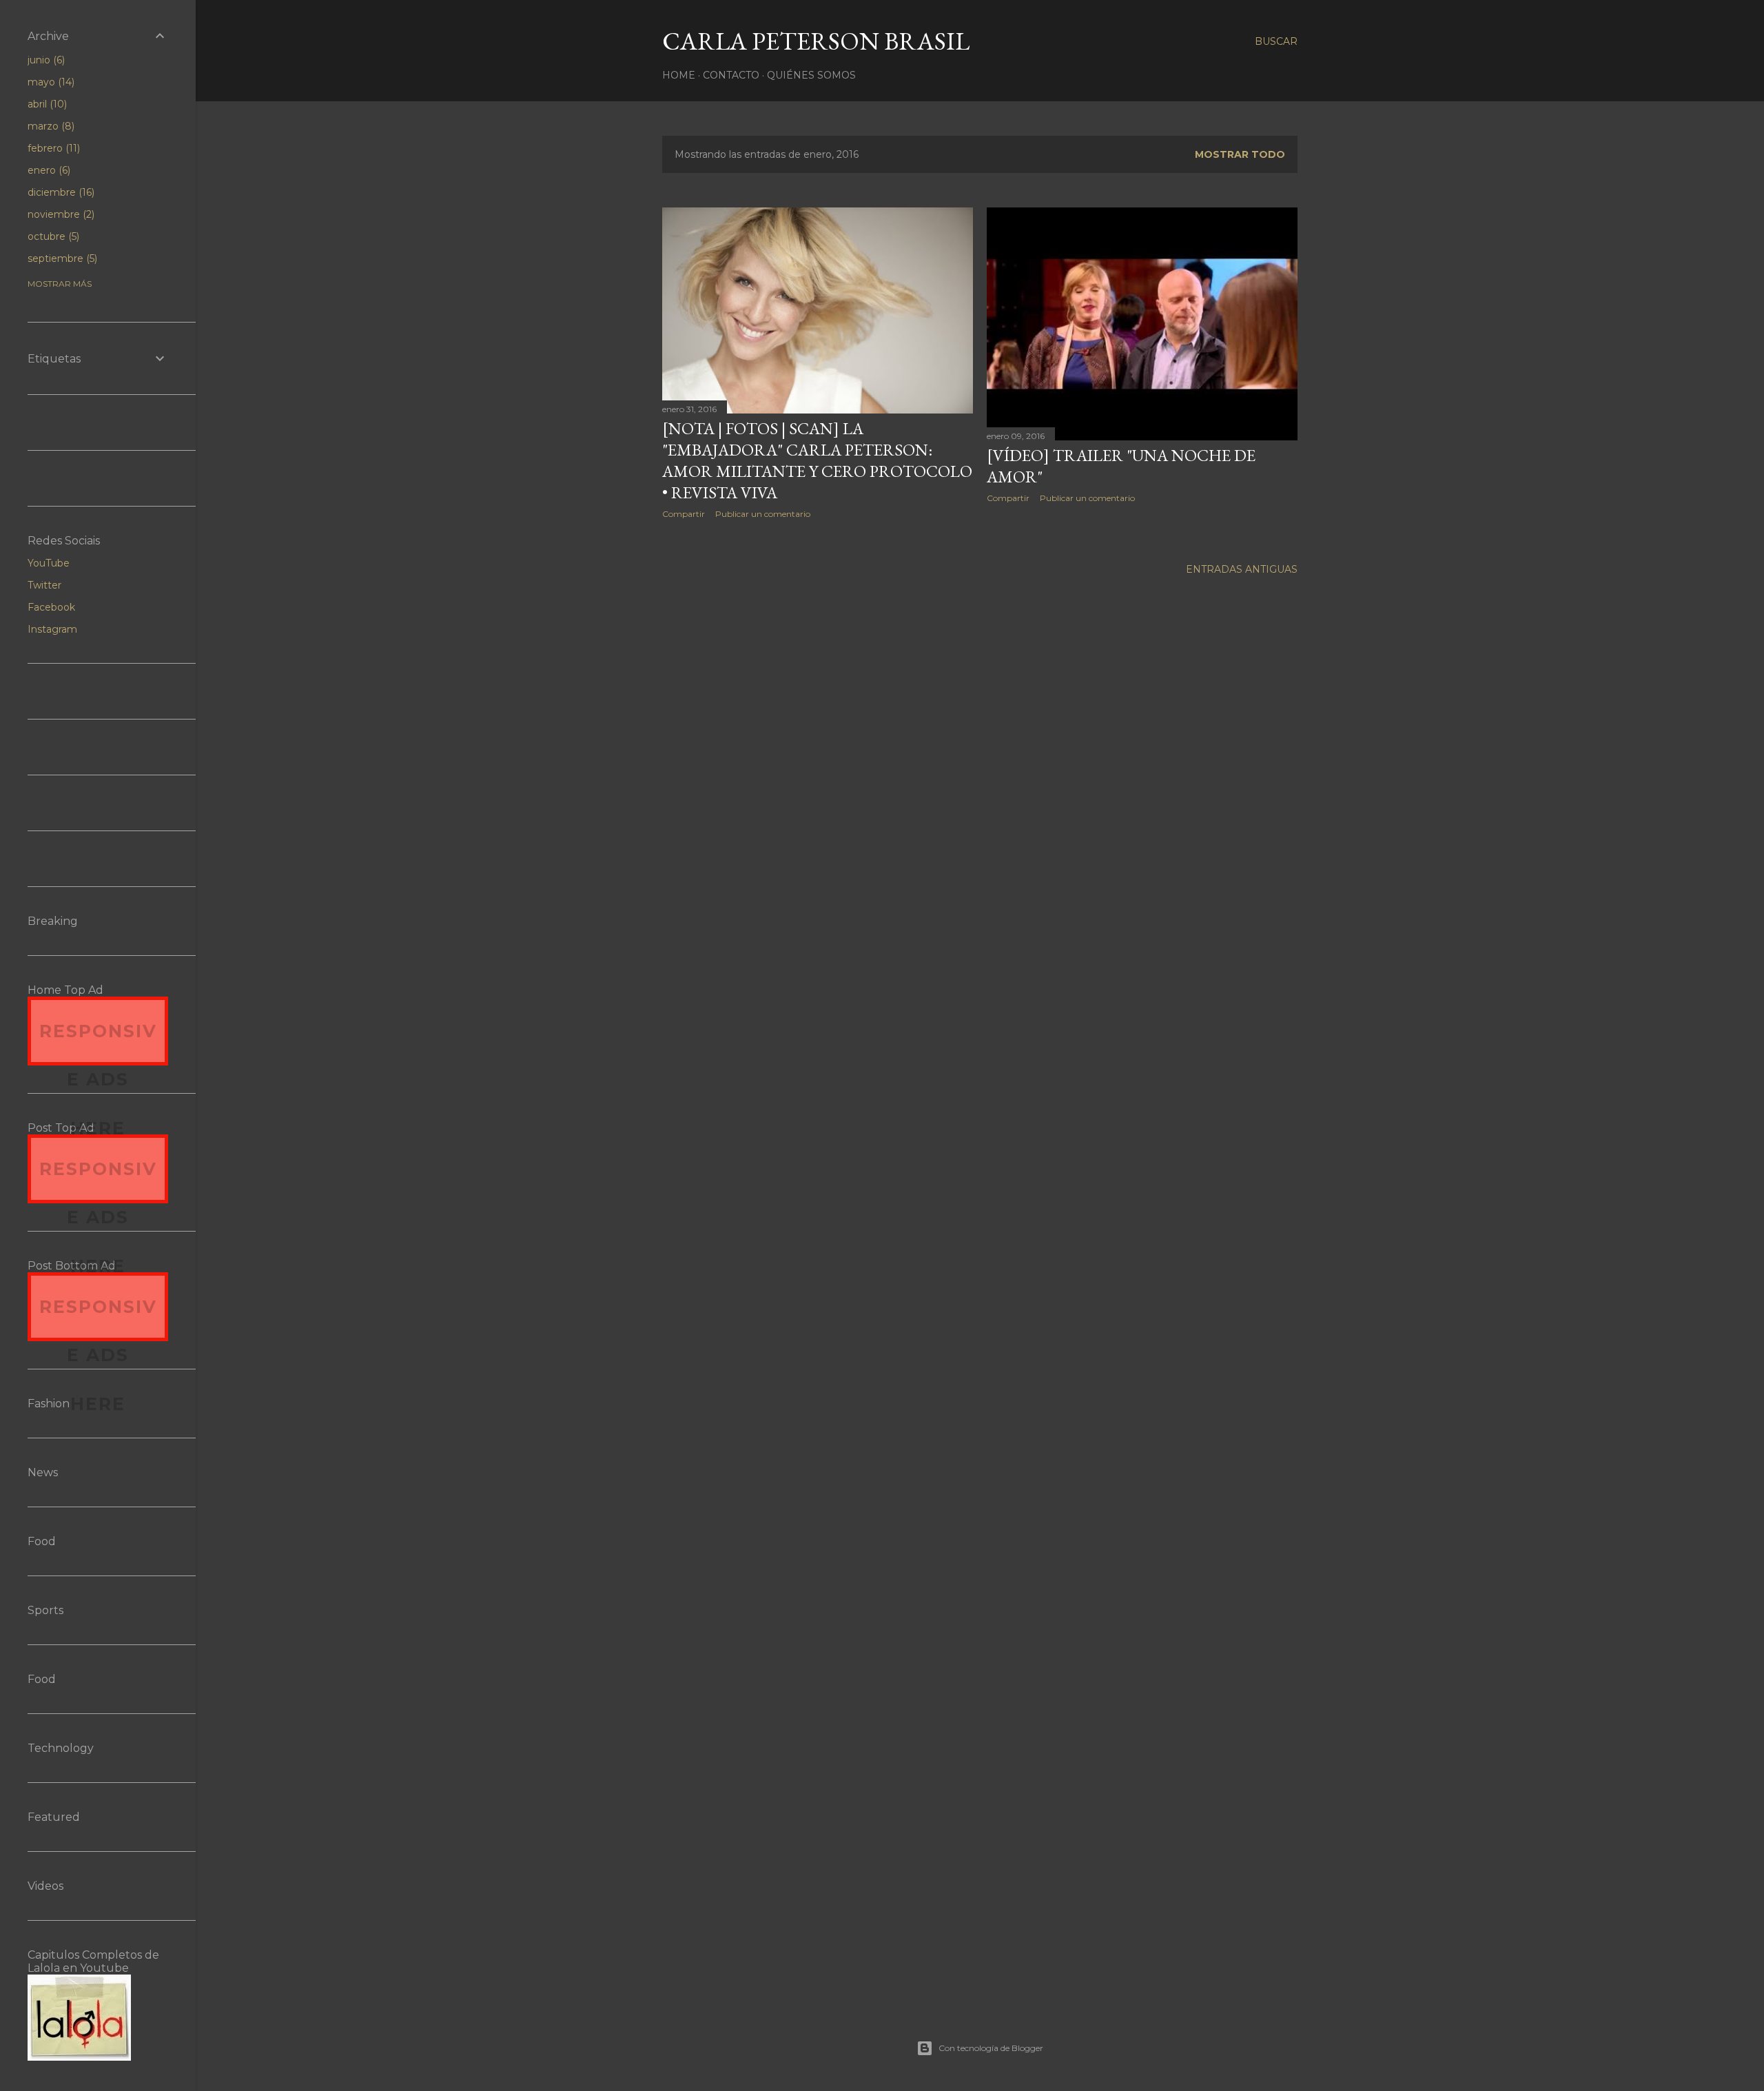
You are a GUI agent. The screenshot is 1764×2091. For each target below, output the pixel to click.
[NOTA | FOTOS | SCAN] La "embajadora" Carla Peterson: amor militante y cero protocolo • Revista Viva (817, 460)
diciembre (60, 192)
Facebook (51, 607)
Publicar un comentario (763, 514)
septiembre (61, 258)
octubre (52, 236)
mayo (50, 82)
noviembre (60, 214)
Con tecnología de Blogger (991, 2048)
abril (46, 104)
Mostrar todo (1240, 154)
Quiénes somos (811, 75)
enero (48, 170)
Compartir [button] (684, 514)
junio (45, 60)
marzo (50, 126)
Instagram (52, 629)
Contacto (731, 75)
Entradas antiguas (1242, 569)
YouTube (49, 563)
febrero (52, 148)
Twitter (44, 585)
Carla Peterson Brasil (816, 41)
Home (679, 75)
